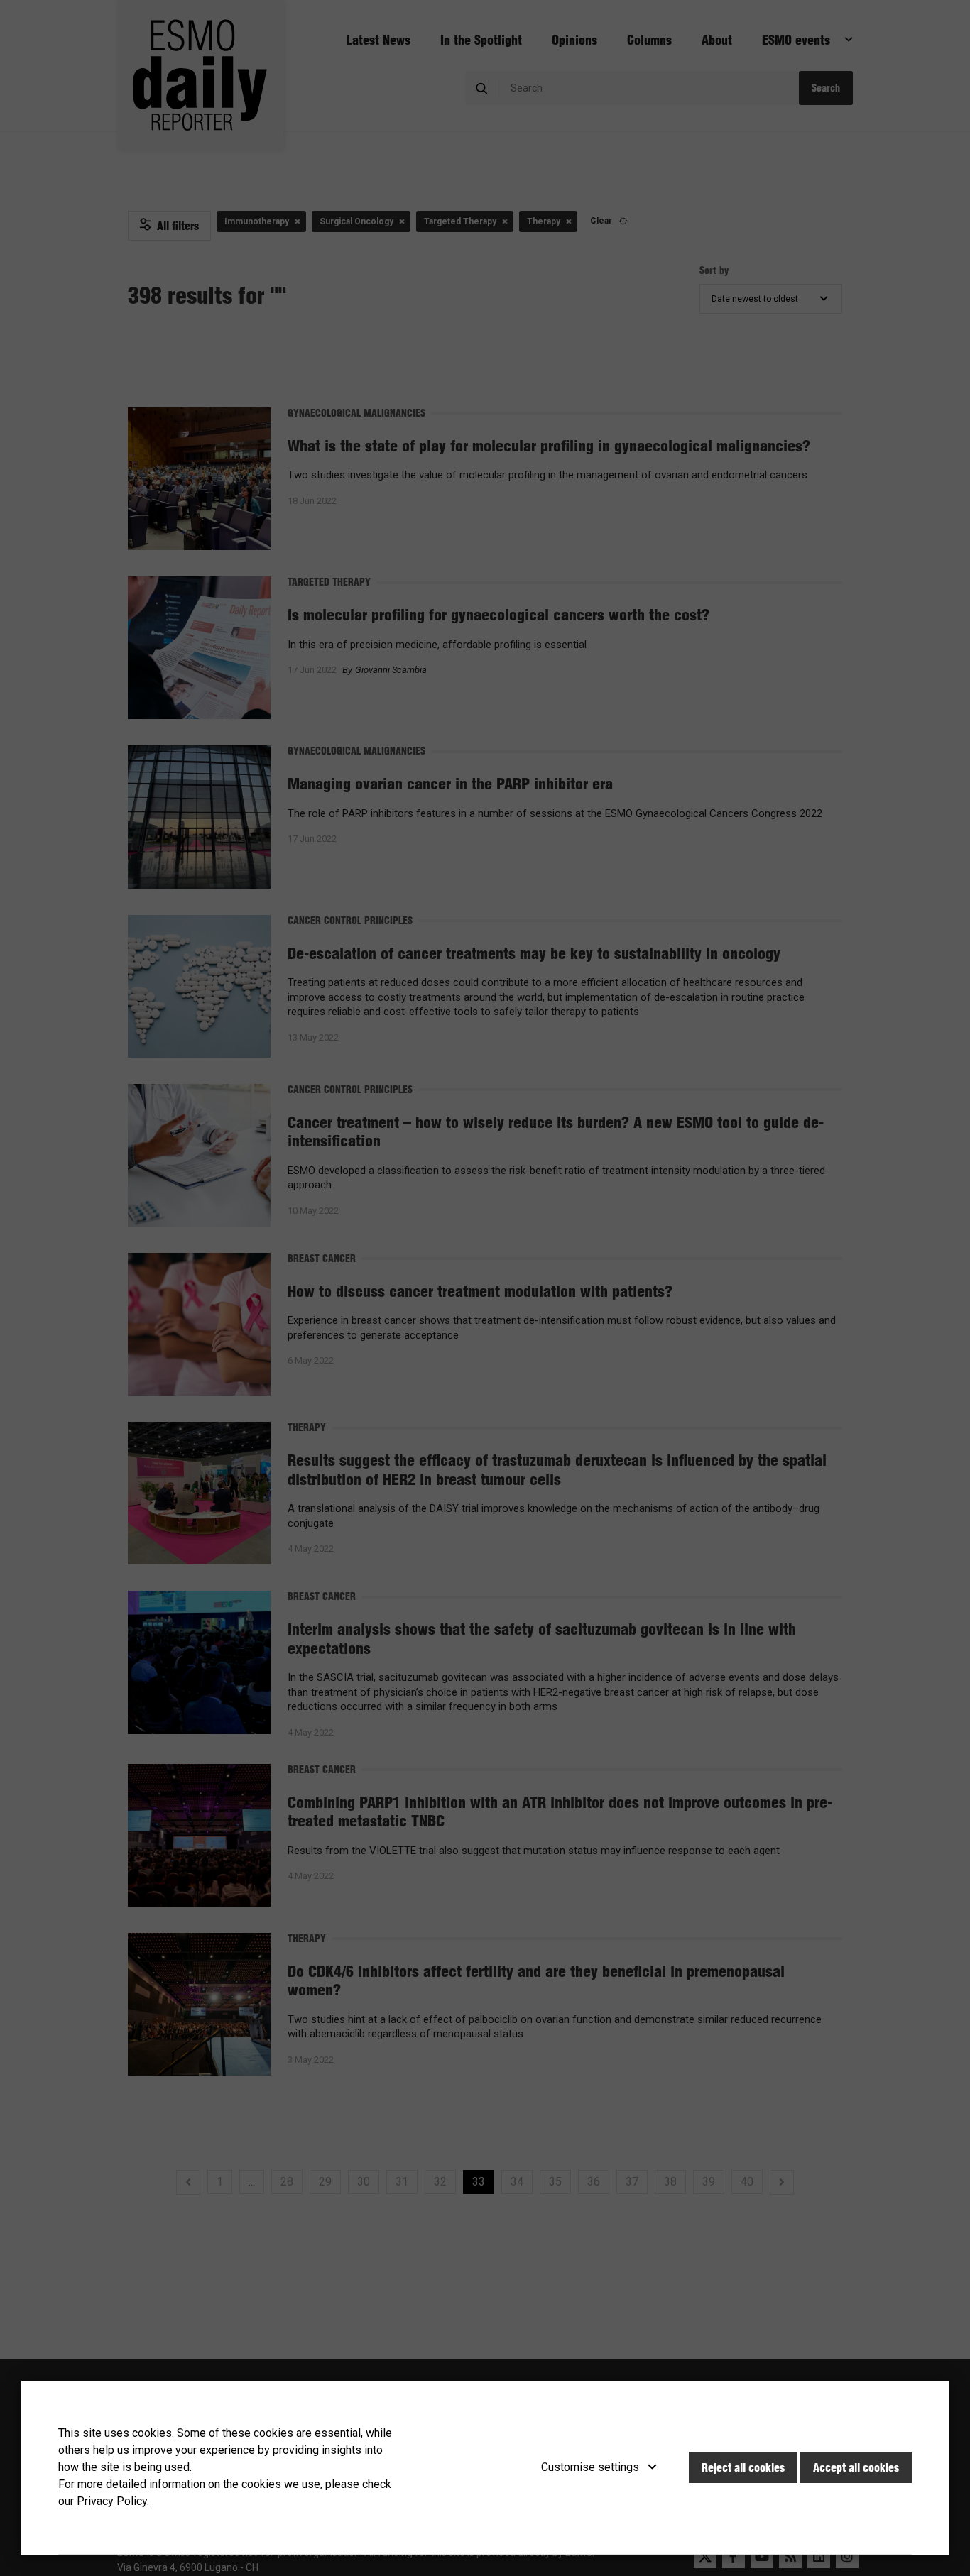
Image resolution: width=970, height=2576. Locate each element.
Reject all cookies (743, 2467)
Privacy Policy (112, 2501)
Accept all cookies (856, 2467)
